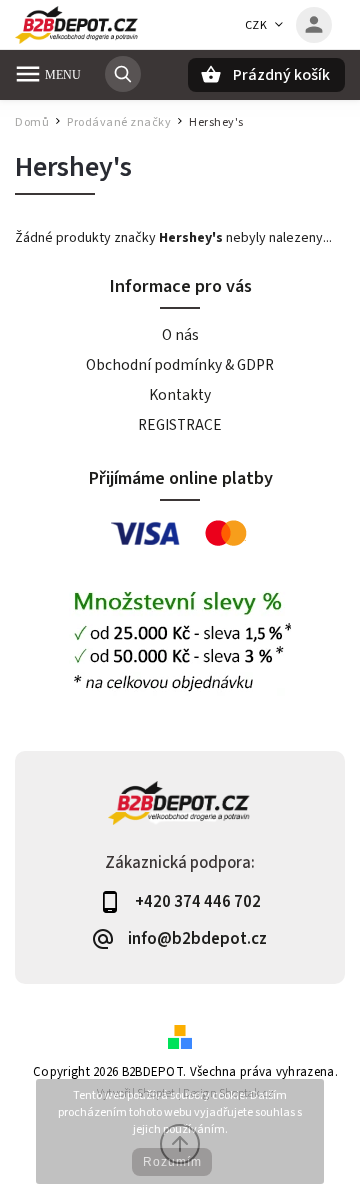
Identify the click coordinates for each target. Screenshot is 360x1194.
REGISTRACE (180, 425)
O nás (180, 335)
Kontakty (180, 395)
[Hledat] (123, 74)
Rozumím (172, 1162)
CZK (256, 25)
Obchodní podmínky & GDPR (180, 365)
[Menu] (28, 74)
